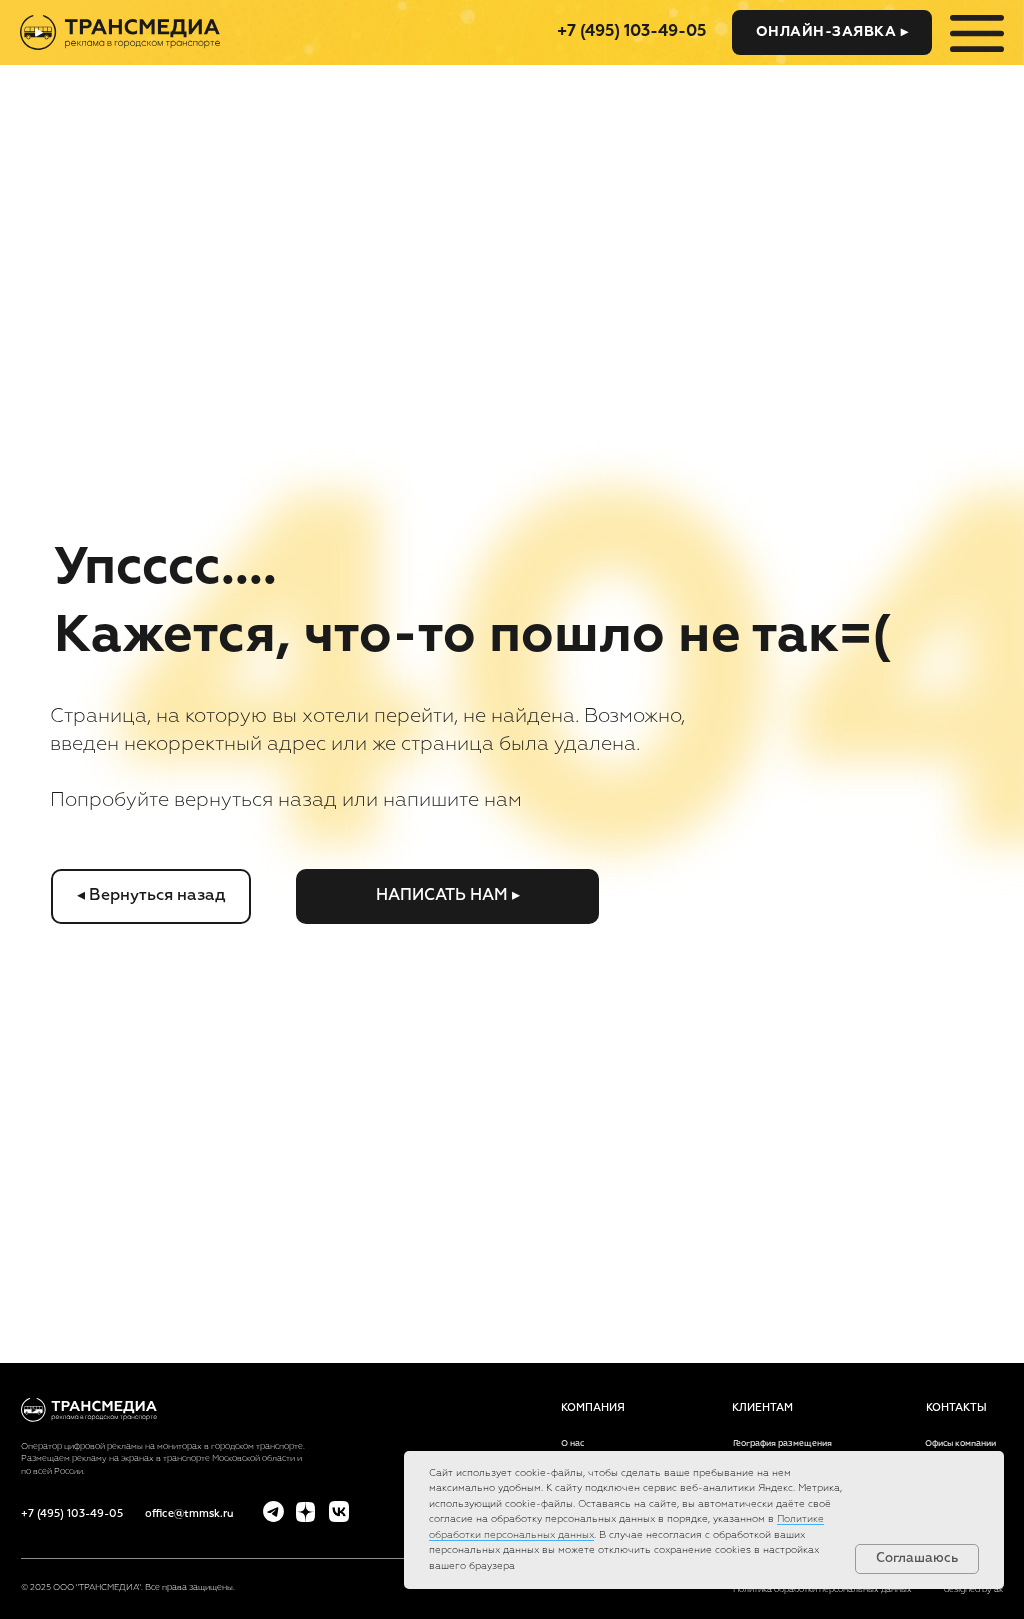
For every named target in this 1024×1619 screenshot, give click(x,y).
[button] (832, 32)
